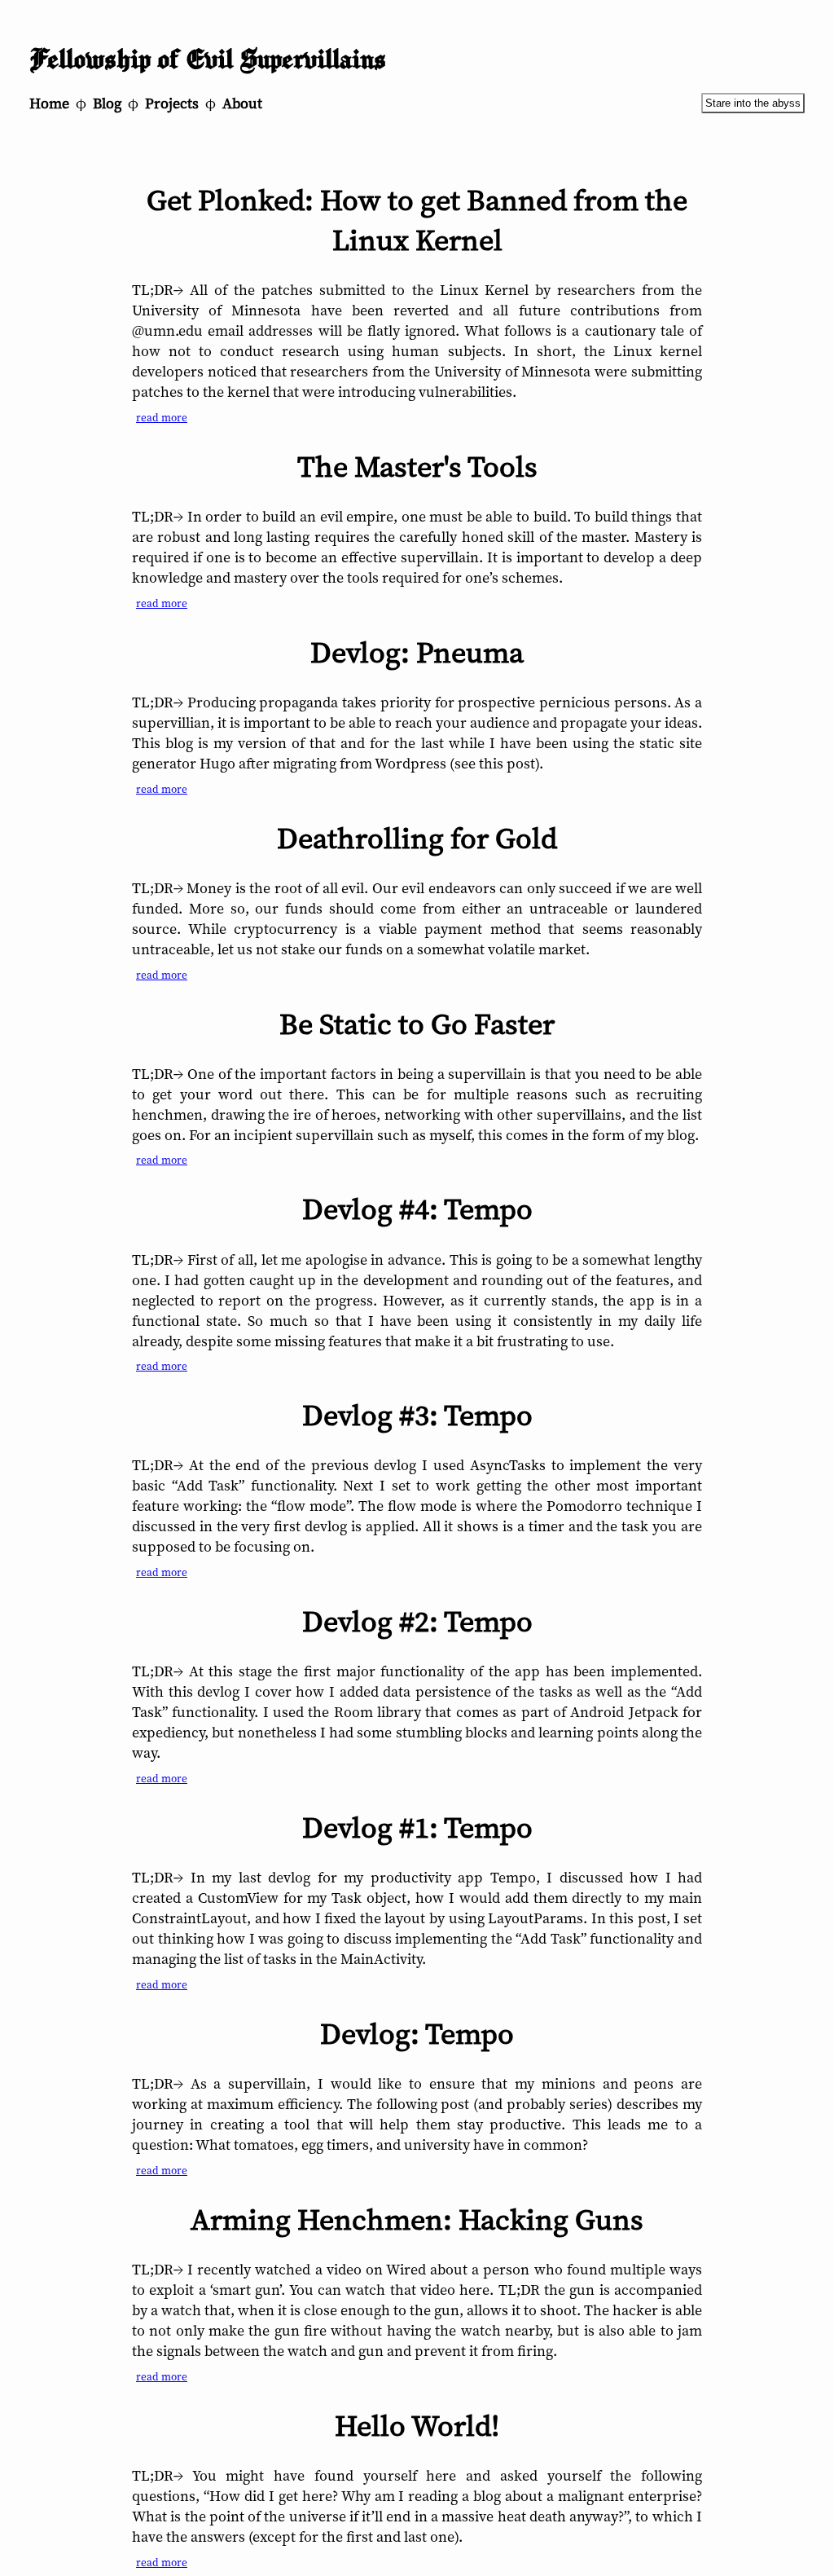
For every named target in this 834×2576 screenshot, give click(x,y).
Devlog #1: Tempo (417, 1827)
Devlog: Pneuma (417, 652)
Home (49, 103)
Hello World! (417, 2426)
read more (162, 417)
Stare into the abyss (753, 103)
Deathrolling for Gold (417, 838)
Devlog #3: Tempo (417, 1415)
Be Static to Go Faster (417, 1024)
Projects (172, 103)
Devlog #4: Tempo (417, 1209)
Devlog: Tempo (417, 2034)
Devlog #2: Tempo (417, 1621)
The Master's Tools (417, 467)
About (242, 103)
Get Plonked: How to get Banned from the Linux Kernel (417, 220)
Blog (107, 103)
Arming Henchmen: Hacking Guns (417, 2219)
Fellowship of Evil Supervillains (208, 60)
